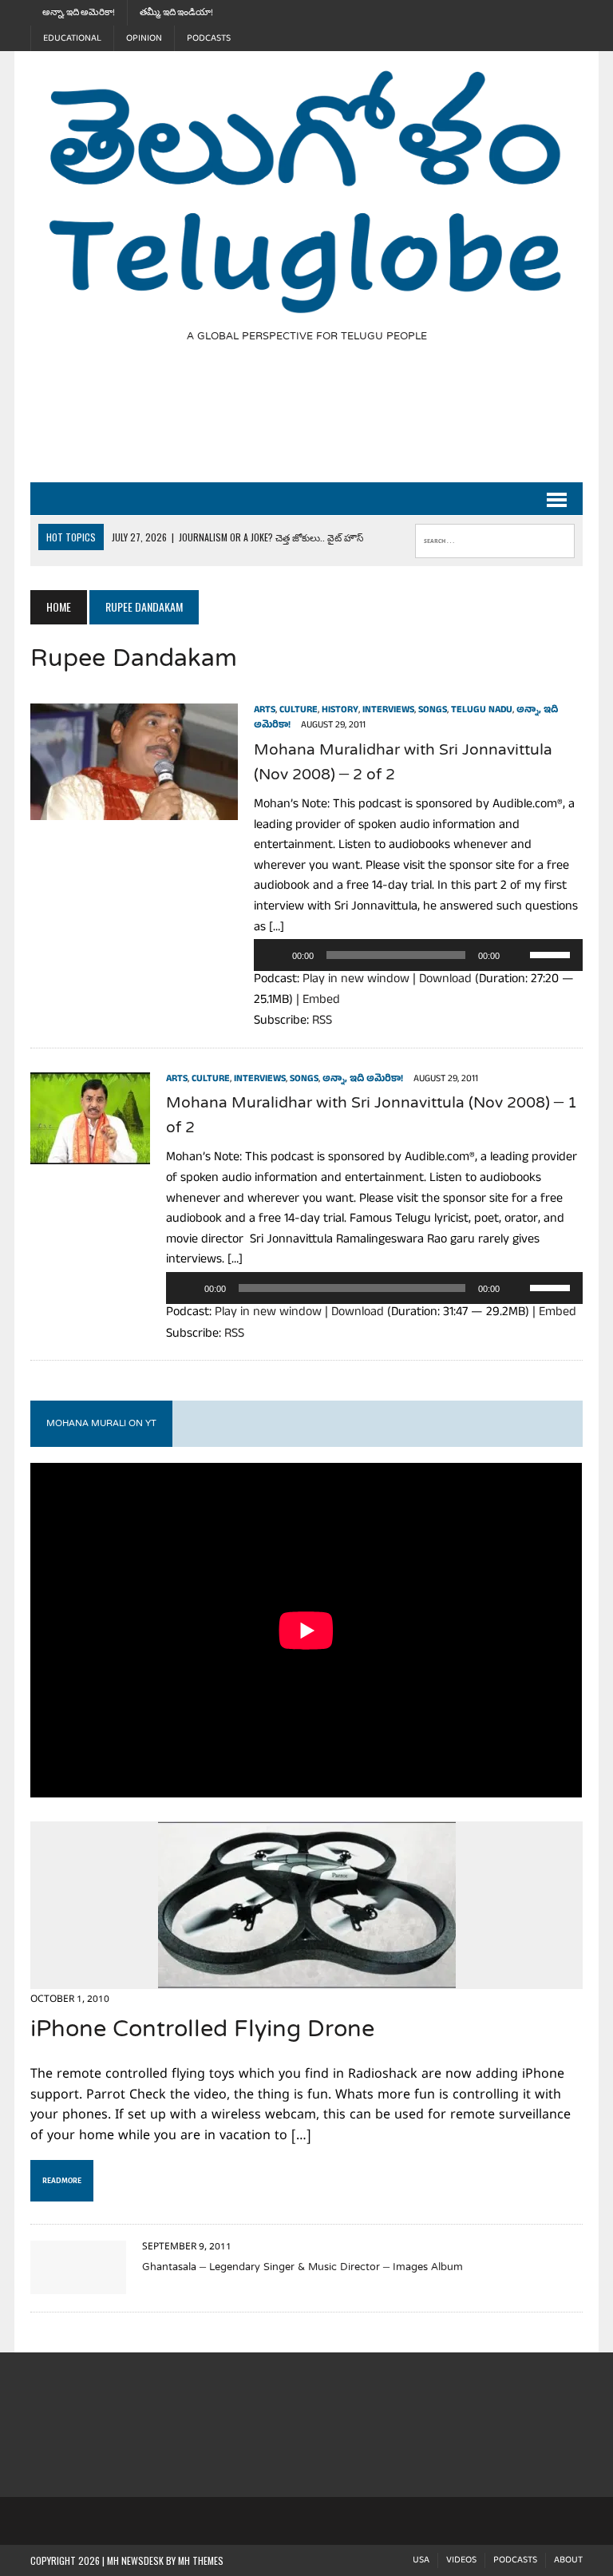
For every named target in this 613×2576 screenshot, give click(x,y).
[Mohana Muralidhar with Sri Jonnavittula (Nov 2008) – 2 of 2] (134, 810)
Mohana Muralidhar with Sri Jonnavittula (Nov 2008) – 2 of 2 (403, 763)
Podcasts (209, 38)
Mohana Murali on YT (101, 1424)
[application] (418, 955)
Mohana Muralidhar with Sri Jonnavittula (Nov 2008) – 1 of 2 (372, 1116)
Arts (265, 711)
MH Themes (201, 2560)
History (340, 711)
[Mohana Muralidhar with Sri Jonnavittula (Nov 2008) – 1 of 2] (90, 1153)
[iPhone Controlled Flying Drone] (307, 1979)
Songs (433, 711)
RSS (322, 1022)
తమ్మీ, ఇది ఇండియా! (176, 13)
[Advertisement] (321, 422)
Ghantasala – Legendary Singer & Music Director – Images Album (303, 2268)
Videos (461, 2560)
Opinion (144, 38)
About (568, 2560)
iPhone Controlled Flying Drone (202, 2031)
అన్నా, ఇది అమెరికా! (79, 13)
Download (445, 981)
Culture (299, 711)
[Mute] (517, 955)
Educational (72, 38)
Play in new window (356, 981)
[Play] (275, 955)
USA (421, 2560)
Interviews (388, 711)
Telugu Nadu (482, 711)
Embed (321, 1001)
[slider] (552, 953)
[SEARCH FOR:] (495, 537)
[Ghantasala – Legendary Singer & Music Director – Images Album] (78, 2283)
